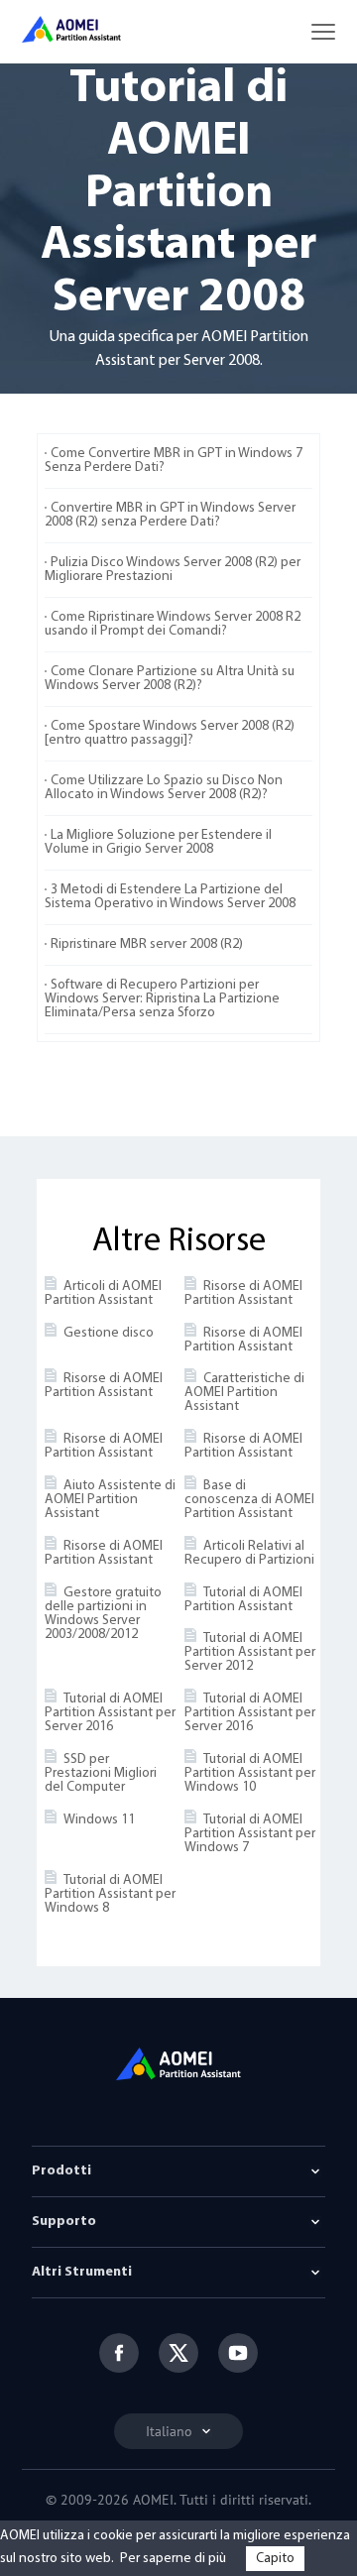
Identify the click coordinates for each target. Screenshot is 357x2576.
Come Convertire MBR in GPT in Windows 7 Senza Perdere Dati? (174, 461)
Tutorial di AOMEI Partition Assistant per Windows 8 (110, 1894)
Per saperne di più (173, 2559)
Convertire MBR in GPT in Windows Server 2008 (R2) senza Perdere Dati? (170, 515)
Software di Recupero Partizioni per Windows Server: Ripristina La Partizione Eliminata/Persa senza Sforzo (162, 999)
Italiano (171, 2431)
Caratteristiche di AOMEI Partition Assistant (244, 1393)
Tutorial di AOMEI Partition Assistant (243, 1600)
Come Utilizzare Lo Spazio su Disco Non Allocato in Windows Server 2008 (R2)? (164, 788)
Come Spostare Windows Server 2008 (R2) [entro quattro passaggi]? (170, 733)
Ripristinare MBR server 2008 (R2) (147, 944)
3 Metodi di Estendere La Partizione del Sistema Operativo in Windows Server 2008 (170, 897)
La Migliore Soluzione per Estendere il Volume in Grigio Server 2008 (158, 842)
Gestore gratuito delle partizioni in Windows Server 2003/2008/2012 (103, 1614)
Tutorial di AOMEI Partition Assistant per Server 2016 (110, 1713)
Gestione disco (109, 1333)
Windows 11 (99, 1820)
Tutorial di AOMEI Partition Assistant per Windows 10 (250, 1773)
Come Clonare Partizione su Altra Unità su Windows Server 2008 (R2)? (170, 679)
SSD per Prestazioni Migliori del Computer (101, 1773)
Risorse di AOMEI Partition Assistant (243, 1293)
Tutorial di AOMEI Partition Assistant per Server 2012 (250, 1652)
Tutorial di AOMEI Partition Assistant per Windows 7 (250, 1834)
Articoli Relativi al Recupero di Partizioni (249, 1553)
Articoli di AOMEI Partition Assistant (103, 1293)
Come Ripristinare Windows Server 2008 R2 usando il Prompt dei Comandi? (173, 624)
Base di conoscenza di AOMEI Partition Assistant (249, 1500)
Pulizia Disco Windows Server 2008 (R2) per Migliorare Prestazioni (173, 570)
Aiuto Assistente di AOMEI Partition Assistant (110, 1500)
